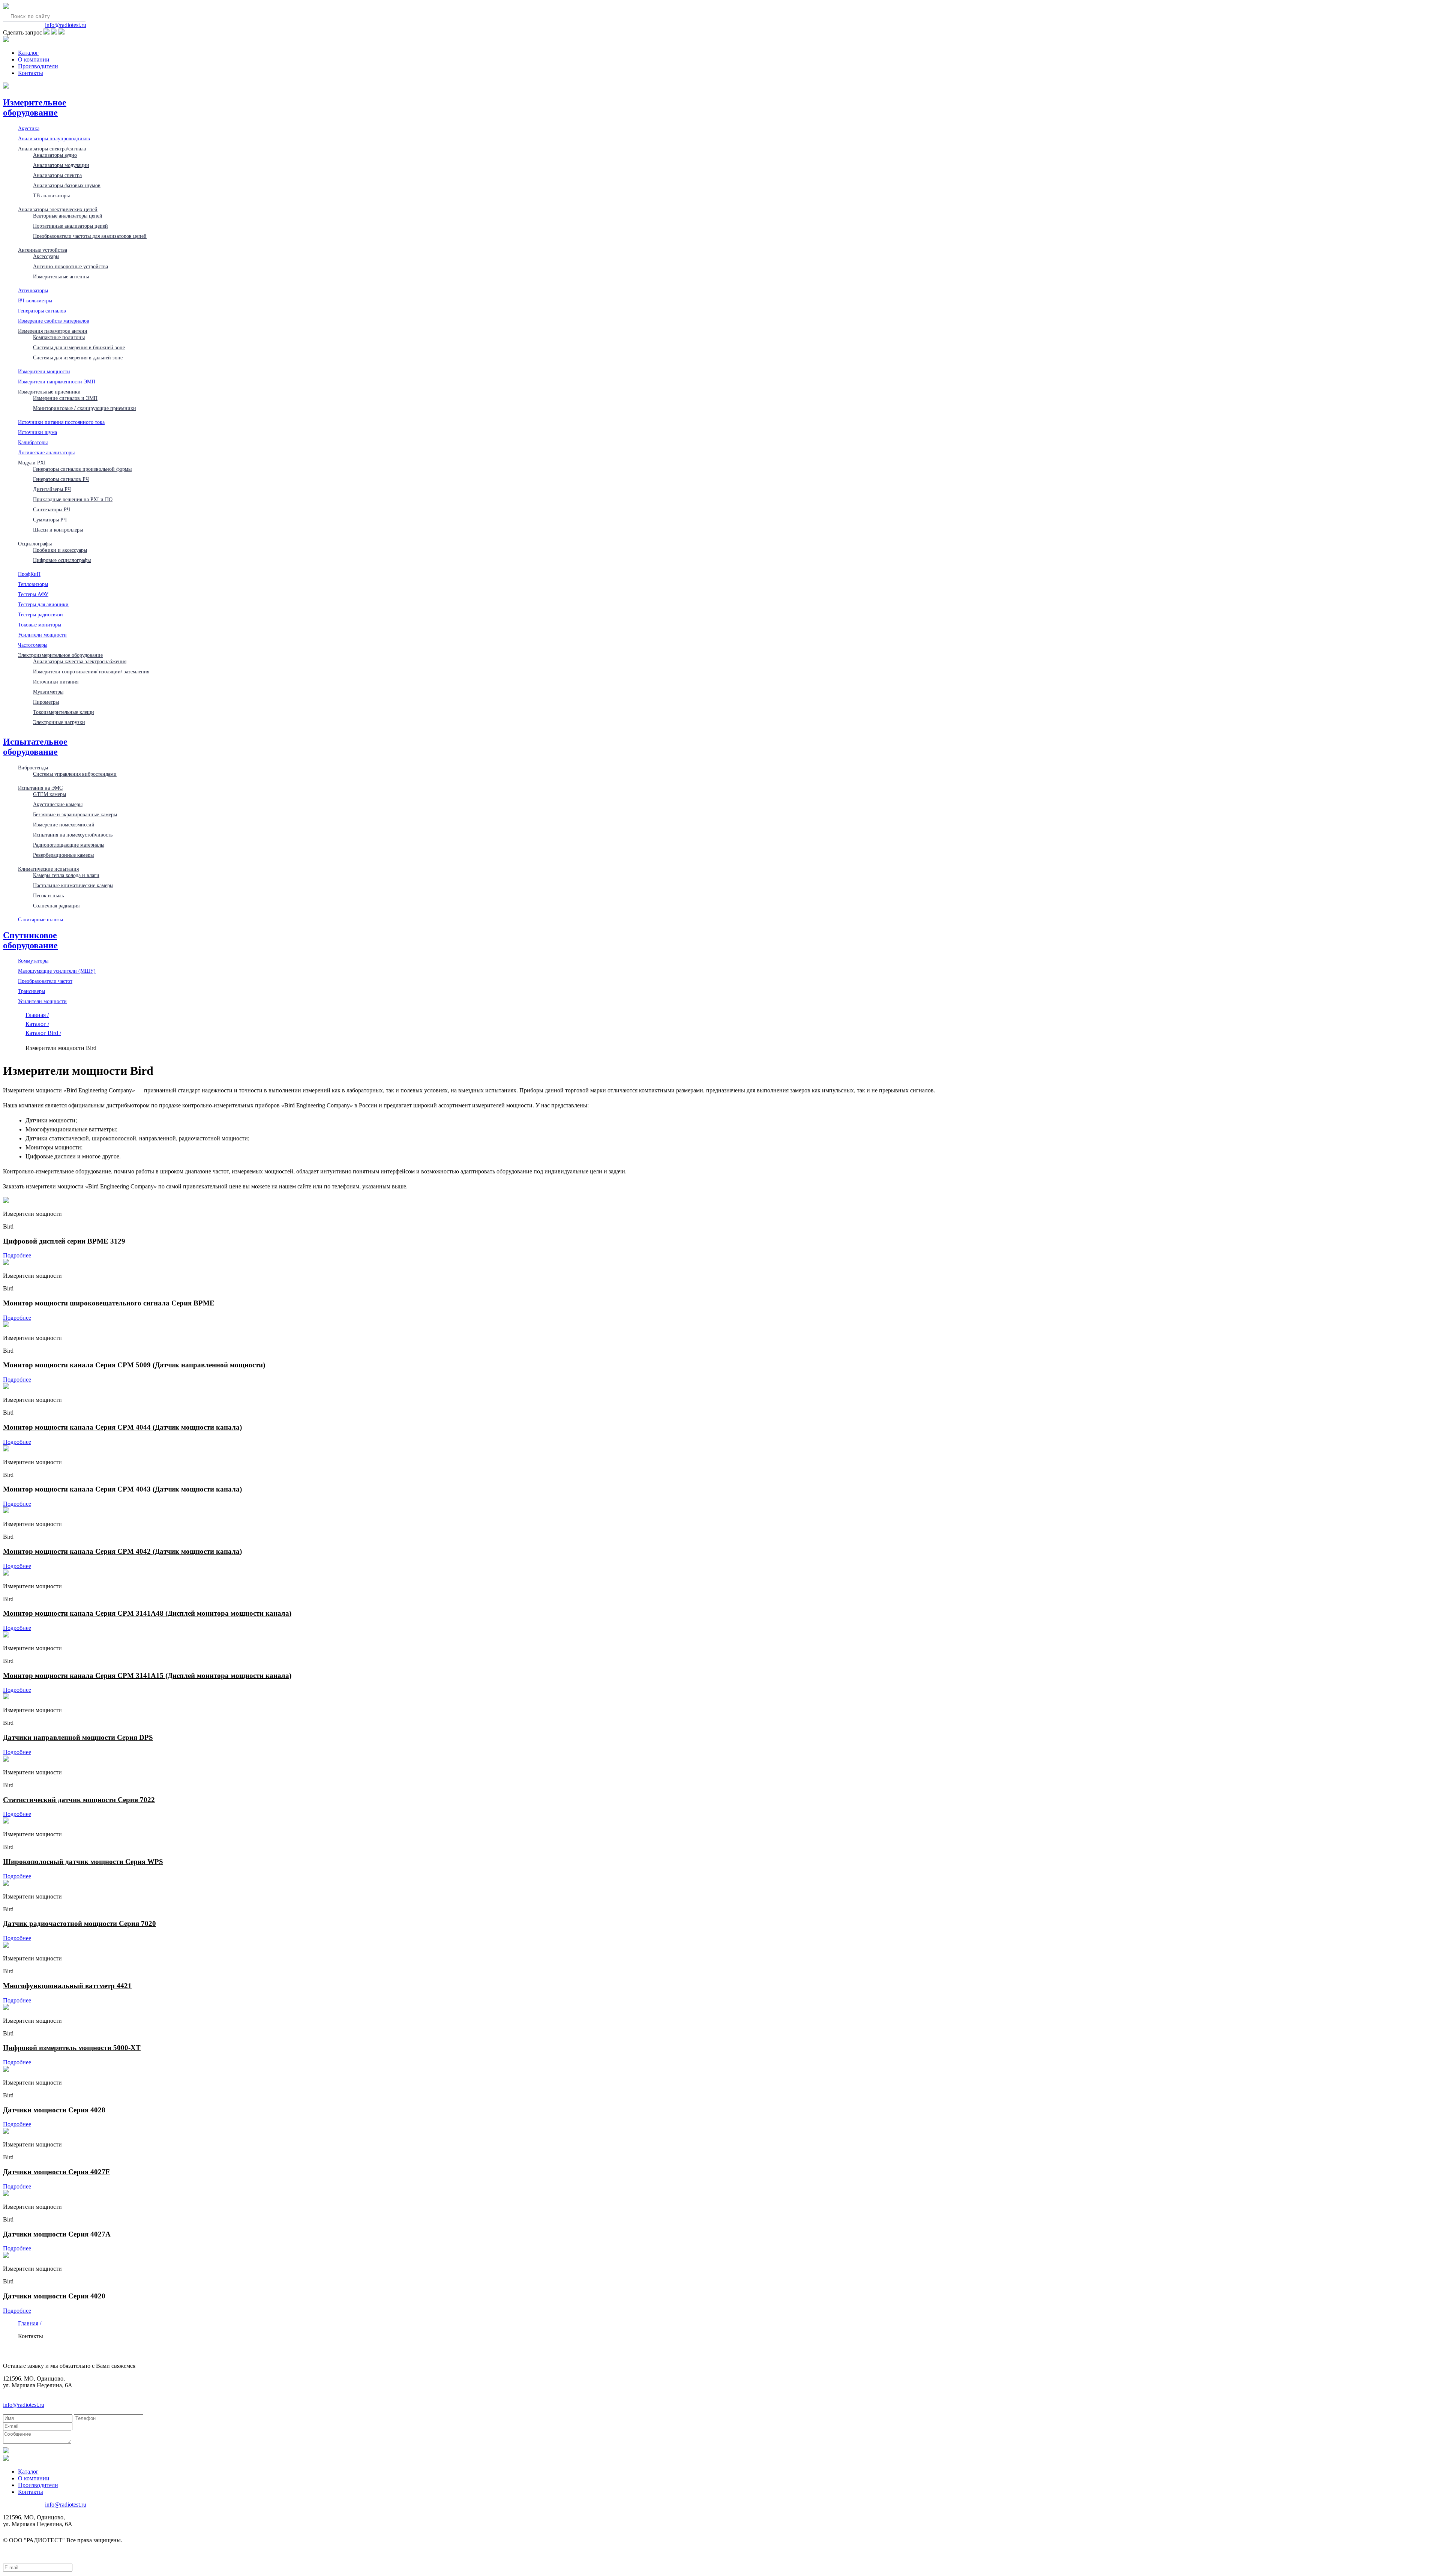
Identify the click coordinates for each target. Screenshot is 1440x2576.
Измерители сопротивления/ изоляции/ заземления (91, 671)
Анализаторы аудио (55, 155)
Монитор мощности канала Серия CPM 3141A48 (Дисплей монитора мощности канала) (147, 1613)
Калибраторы (33, 442)
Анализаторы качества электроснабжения (80, 661)
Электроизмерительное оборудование (60, 655)
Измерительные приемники (49, 392)
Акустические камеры (58, 804)
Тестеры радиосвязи (40, 614)
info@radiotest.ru (66, 25)
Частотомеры (33, 645)
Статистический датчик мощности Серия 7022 (79, 1800)
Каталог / (37, 1024)
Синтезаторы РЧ (52, 509)
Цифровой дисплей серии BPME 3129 (64, 1241)
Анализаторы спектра (57, 175)
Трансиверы (31, 991)
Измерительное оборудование (35, 107)
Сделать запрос (22, 32)
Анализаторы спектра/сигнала (52, 149)
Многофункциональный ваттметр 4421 (67, 1986)
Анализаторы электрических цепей (58, 209)
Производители (38, 66)
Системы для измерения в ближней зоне (79, 347)
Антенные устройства (43, 250)
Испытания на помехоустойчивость (73, 835)
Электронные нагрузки (59, 722)
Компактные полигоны (59, 337)
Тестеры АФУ (33, 594)
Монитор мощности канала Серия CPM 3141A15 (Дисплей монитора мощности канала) (147, 1676)
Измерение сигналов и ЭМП (65, 398)
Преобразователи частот (45, 981)
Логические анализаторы (46, 452)
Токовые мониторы (40, 625)
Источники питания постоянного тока (61, 422)
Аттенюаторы (33, 290)
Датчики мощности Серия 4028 (54, 2110)
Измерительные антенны (61, 276)
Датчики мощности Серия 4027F (56, 2172)
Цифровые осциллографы (62, 560)
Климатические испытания (48, 869)
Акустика (29, 128)
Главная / (37, 1015)
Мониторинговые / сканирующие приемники (85, 408)
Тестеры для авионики (43, 604)
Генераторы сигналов (42, 311)
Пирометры (46, 702)
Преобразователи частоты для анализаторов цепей (90, 236)
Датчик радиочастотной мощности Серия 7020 (79, 1923)
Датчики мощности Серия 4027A (57, 2234)
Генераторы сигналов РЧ (61, 479)
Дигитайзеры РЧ (52, 489)
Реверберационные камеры (63, 855)
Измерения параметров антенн (53, 331)
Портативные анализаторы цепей (70, 226)
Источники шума (37, 432)
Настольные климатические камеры (73, 885)
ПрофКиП (29, 574)
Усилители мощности (42, 635)
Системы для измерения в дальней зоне (78, 357)
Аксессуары (46, 256)
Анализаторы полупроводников (54, 138)
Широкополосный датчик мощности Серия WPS (83, 1862)
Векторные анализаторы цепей (68, 216)
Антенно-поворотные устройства (70, 266)
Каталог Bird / (43, 1033)
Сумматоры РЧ (50, 520)
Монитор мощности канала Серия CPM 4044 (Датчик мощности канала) (122, 1427)
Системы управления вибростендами (75, 774)
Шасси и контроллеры (58, 530)
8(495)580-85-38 (23, 25)
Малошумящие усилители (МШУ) (57, 971)
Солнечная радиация (56, 906)
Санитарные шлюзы (40, 919)
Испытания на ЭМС (40, 788)
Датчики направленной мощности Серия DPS (78, 1737)
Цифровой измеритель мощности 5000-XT (72, 2048)
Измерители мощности (44, 371)
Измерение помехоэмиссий (64, 825)
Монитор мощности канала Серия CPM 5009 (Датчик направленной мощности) (134, 1365)
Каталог (28, 53)
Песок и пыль (48, 895)
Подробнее (17, 1255)
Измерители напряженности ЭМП (57, 382)
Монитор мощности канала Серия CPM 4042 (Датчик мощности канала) (122, 1551)
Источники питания (56, 682)
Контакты (31, 73)
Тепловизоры (33, 584)
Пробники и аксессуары (60, 550)
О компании (34, 59)
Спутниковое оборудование (30, 940)
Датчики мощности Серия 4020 (54, 2296)
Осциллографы (35, 544)
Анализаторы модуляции (61, 165)
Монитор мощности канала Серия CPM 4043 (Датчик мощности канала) (122, 1489)
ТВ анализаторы (51, 195)
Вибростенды (33, 768)
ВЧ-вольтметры (35, 300)
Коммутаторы (33, 961)
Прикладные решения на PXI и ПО (73, 499)
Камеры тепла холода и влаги (66, 875)
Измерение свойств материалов (54, 321)
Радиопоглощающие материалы (69, 845)
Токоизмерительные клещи (64, 712)
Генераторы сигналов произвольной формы (82, 469)
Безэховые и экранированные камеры (75, 814)
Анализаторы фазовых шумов (67, 185)
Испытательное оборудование (35, 747)
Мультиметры (48, 692)
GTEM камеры (49, 794)
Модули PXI (32, 463)
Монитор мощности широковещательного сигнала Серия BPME (109, 1303)
